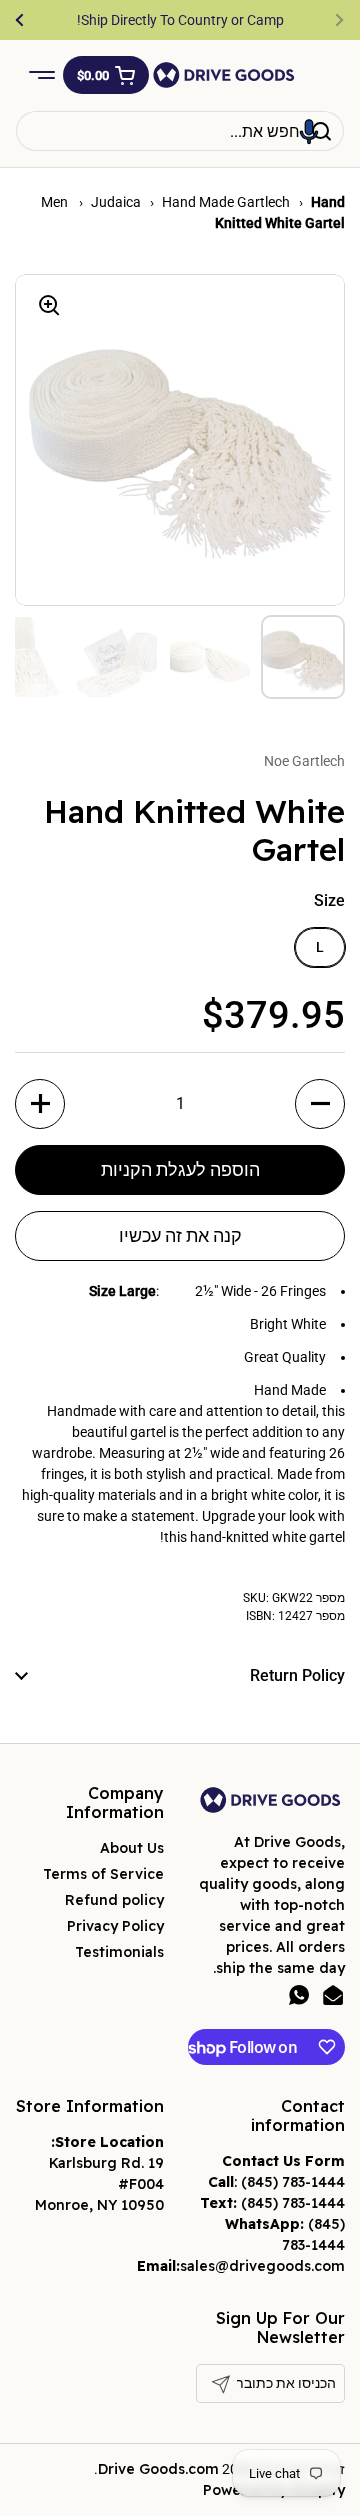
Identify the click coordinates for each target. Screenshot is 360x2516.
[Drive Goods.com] (224, 75)
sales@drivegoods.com (262, 2266)
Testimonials (119, 1952)
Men (56, 202)
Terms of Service (103, 1874)
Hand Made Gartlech (226, 202)
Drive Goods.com (158, 2469)
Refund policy (114, 1900)
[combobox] (180, 131)
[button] (106, 75)
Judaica (116, 202)
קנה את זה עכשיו (180, 1235)
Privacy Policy (115, 1926)
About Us (132, 1848)
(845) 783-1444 (293, 2182)
